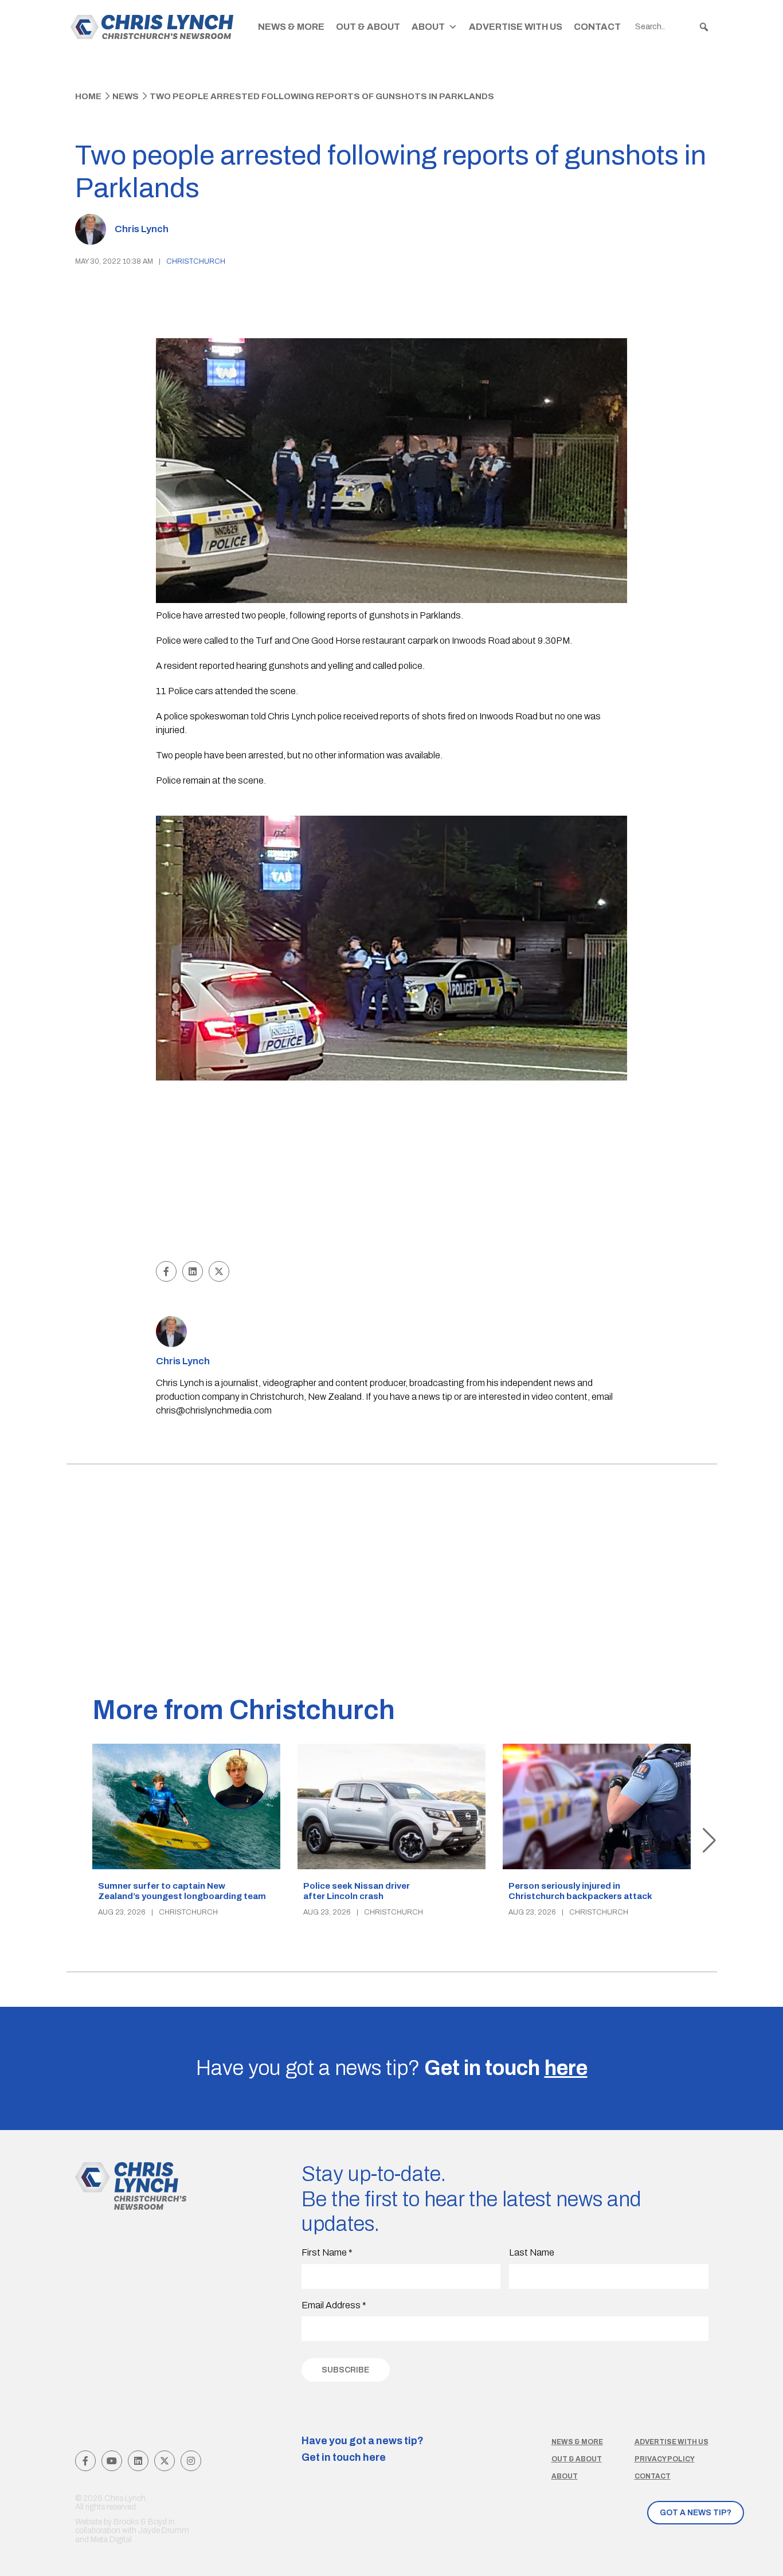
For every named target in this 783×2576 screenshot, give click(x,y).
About (428, 27)
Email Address (334, 2305)
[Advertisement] (392, 1172)
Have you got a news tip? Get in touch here (363, 2449)
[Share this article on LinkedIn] (193, 1271)
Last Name (532, 2252)
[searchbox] (672, 27)
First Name (327, 2252)
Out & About (368, 27)
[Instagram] (191, 2461)
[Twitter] (165, 2461)
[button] (704, 27)
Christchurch (196, 261)
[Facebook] (85, 2461)
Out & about (577, 2459)
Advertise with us (672, 2442)
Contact (597, 27)
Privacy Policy (665, 2459)
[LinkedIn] (138, 2461)
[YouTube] (112, 2461)
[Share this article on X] (219, 1271)
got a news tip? (696, 2513)
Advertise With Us (516, 27)
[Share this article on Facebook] (166, 1271)
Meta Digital (111, 2540)
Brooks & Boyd (140, 2522)
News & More (291, 27)
